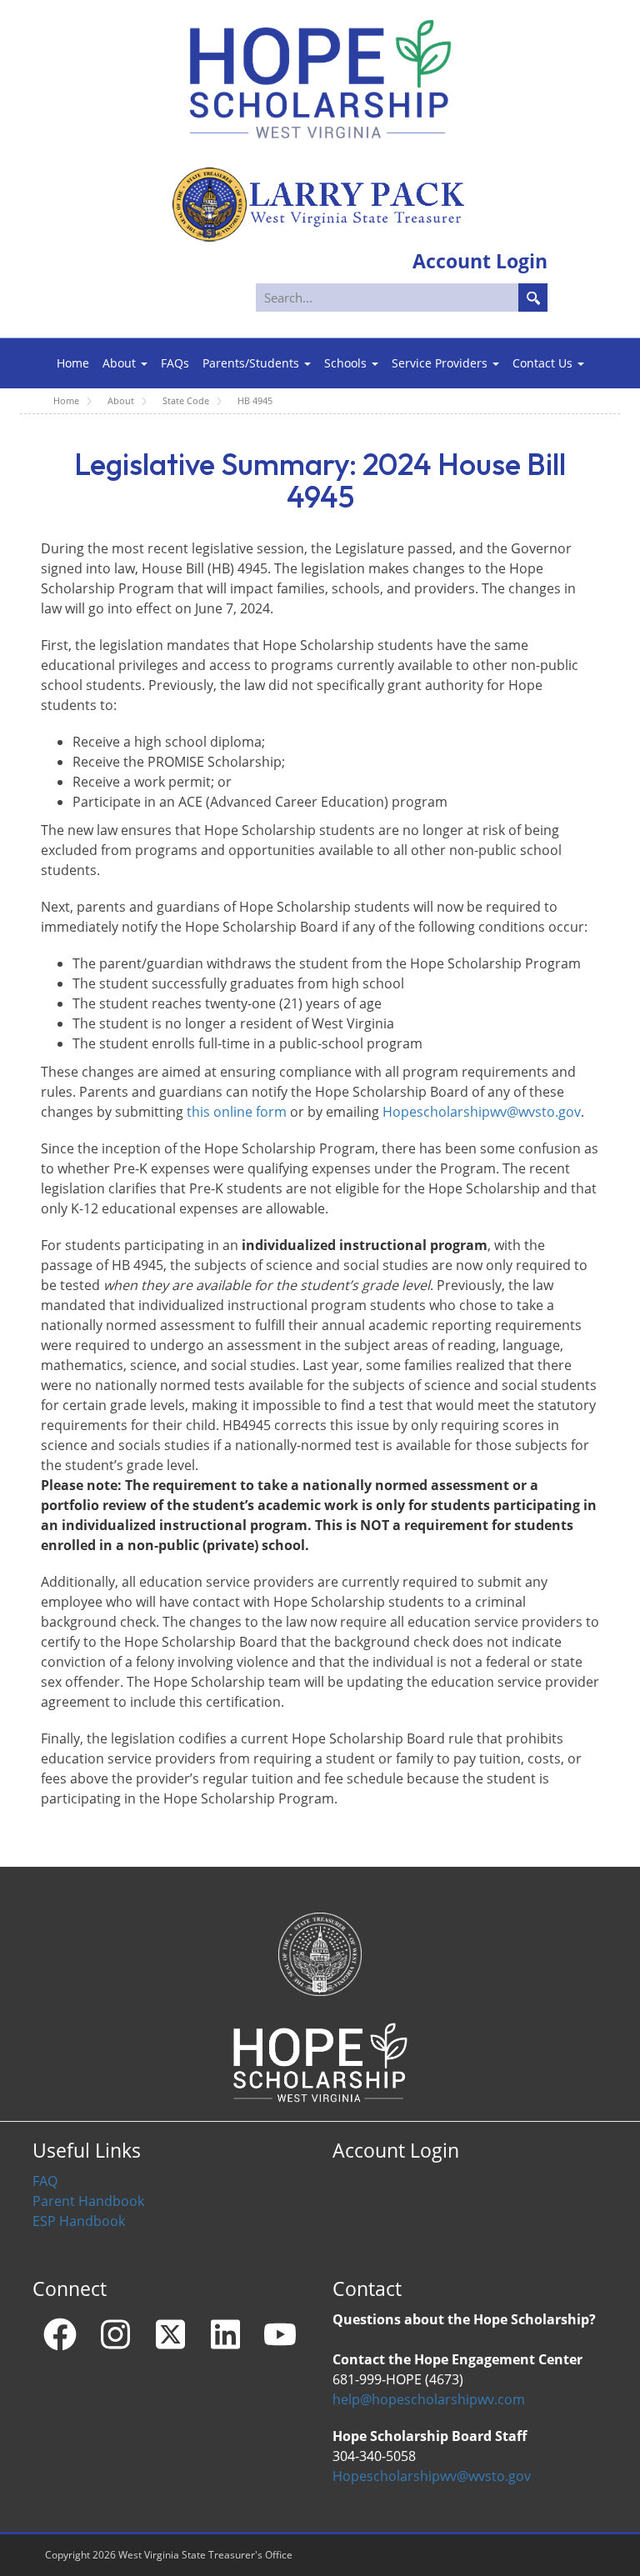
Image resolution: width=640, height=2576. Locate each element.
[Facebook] (60, 2334)
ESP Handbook (79, 2221)
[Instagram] (115, 2334)
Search (533, 298)
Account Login (396, 2151)
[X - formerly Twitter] (170, 2334)
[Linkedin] (225, 2334)
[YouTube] (280, 2334)
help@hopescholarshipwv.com (429, 2399)
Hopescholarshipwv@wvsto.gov (482, 1112)
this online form (237, 1112)
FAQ (45, 2181)
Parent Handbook (88, 2201)
